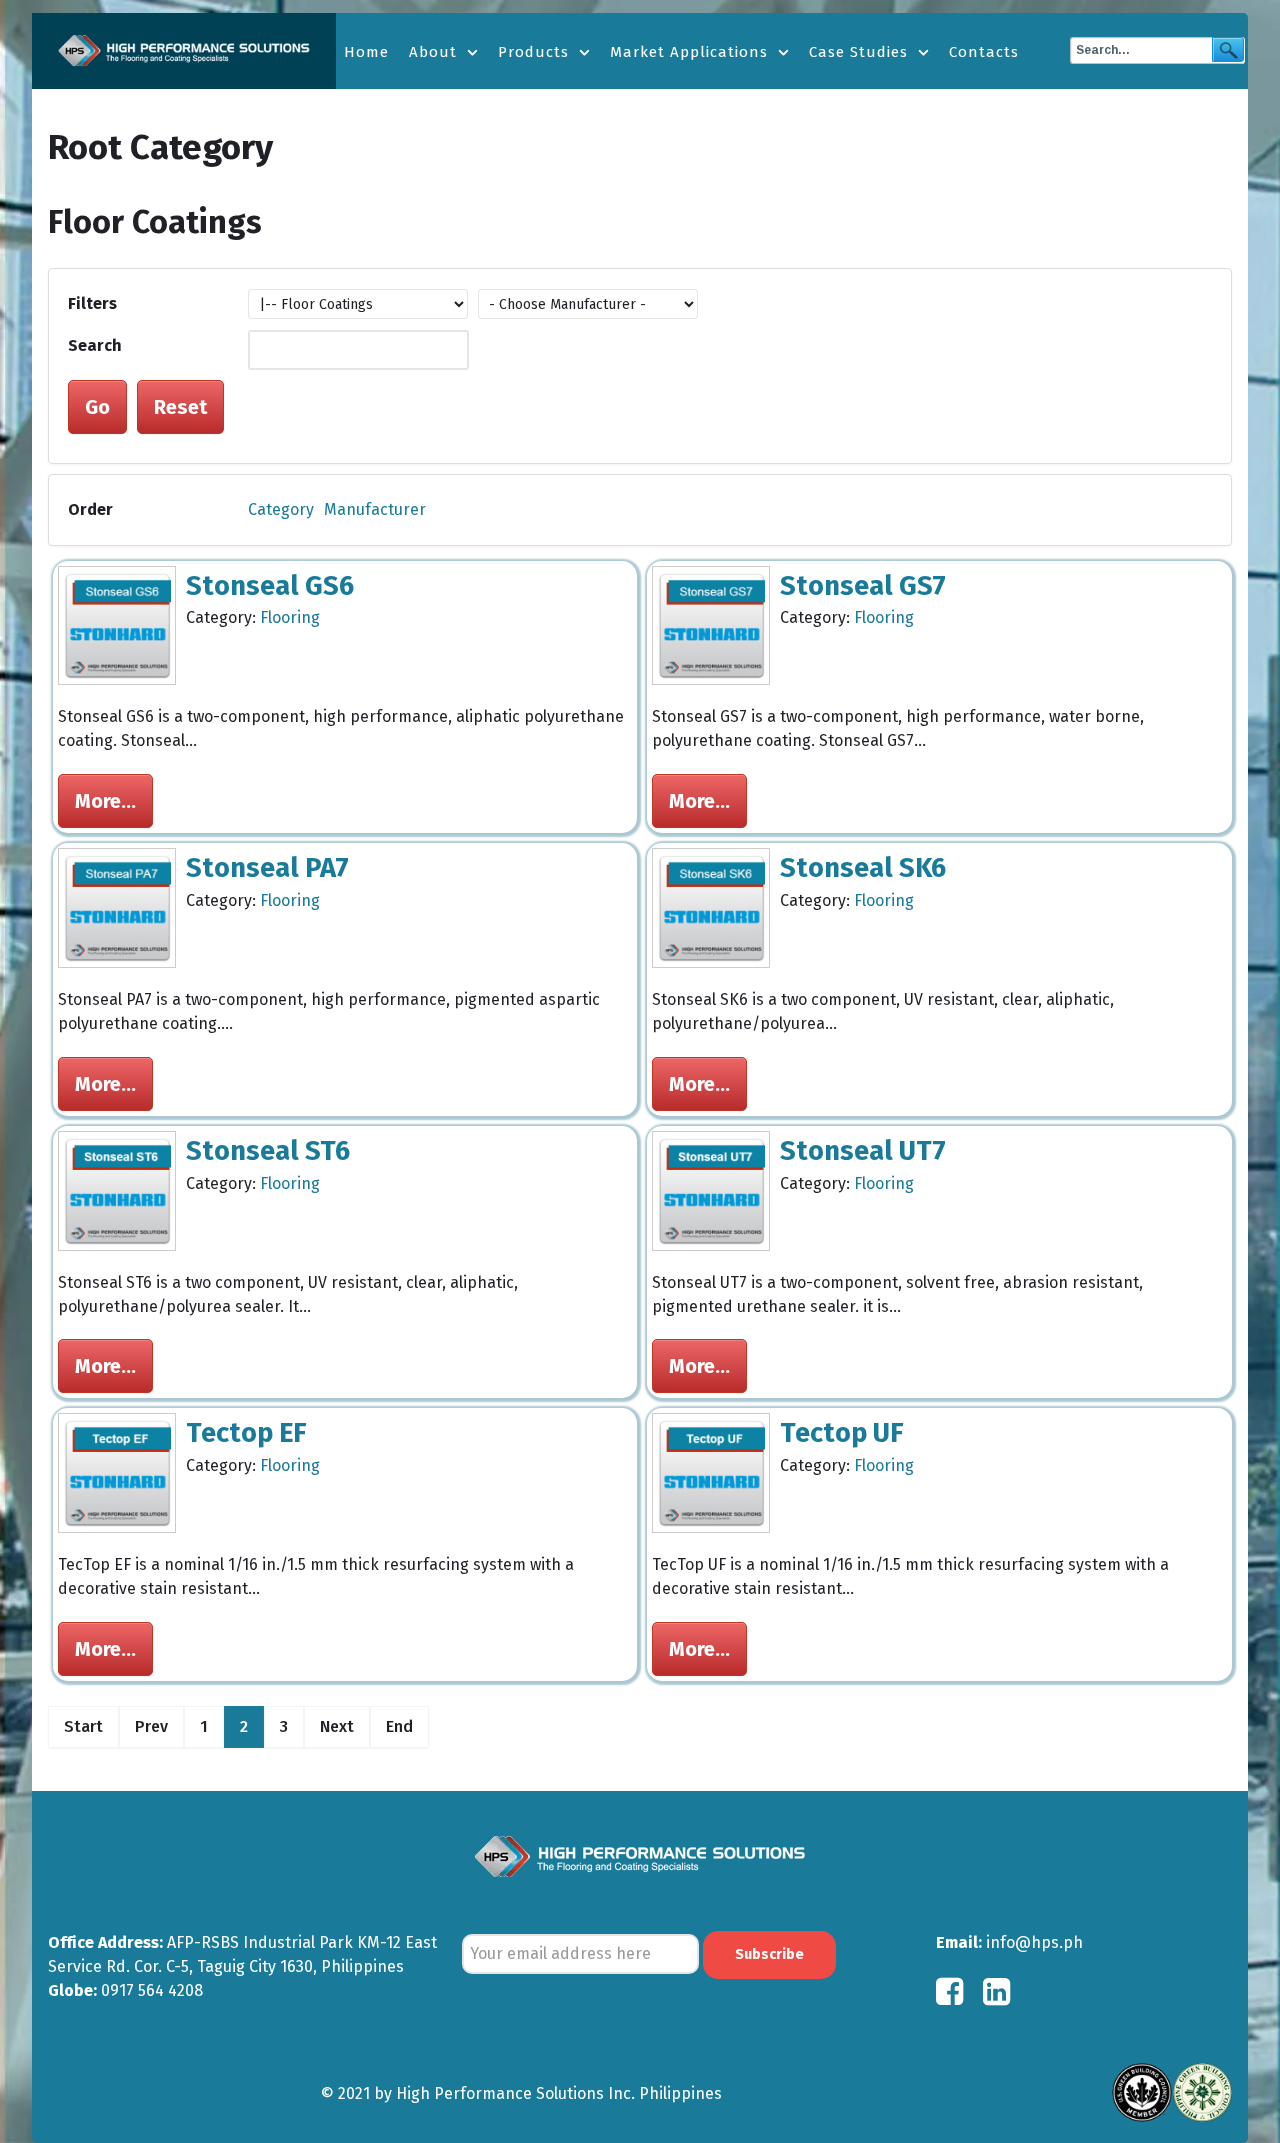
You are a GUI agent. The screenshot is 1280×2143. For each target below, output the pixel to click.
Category (281, 509)
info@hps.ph (1034, 1942)
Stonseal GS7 (863, 586)
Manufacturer (375, 509)
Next (337, 1726)
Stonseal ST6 (268, 1151)
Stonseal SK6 (863, 868)
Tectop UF (842, 1433)
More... (105, 801)
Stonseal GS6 (270, 586)
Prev (151, 1726)
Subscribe (769, 1954)
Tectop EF (246, 1433)
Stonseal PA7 (267, 868)
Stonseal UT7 (863, 1151)
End (399, 1726)
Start (83, 1726)
